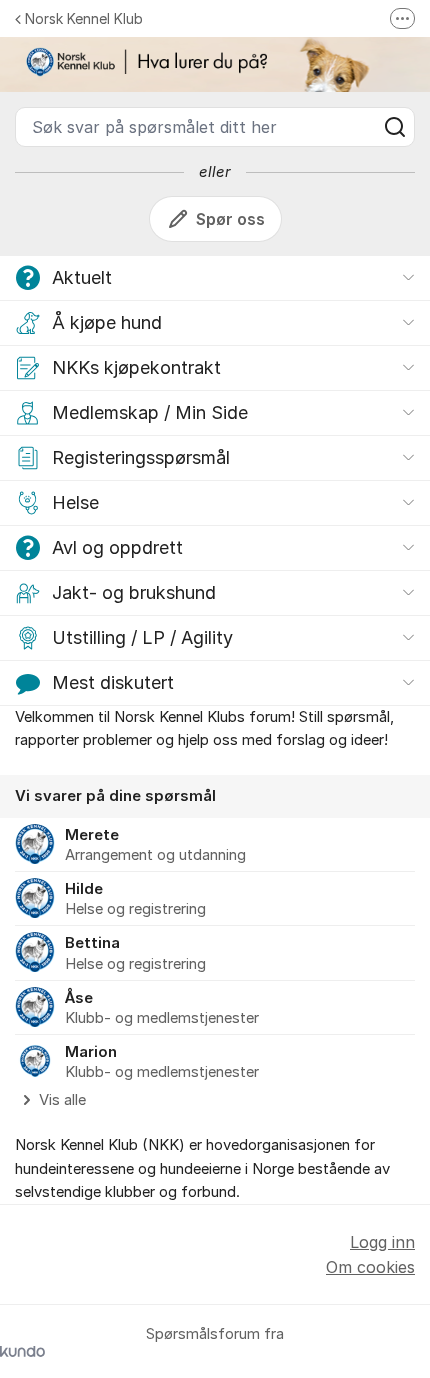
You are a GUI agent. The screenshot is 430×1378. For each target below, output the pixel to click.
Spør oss (230, 219)
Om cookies (370, 1267)
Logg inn (382, 1242)
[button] (215, 278)
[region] (215, 943)
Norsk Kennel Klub (84, 18)
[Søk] (395, 127)
